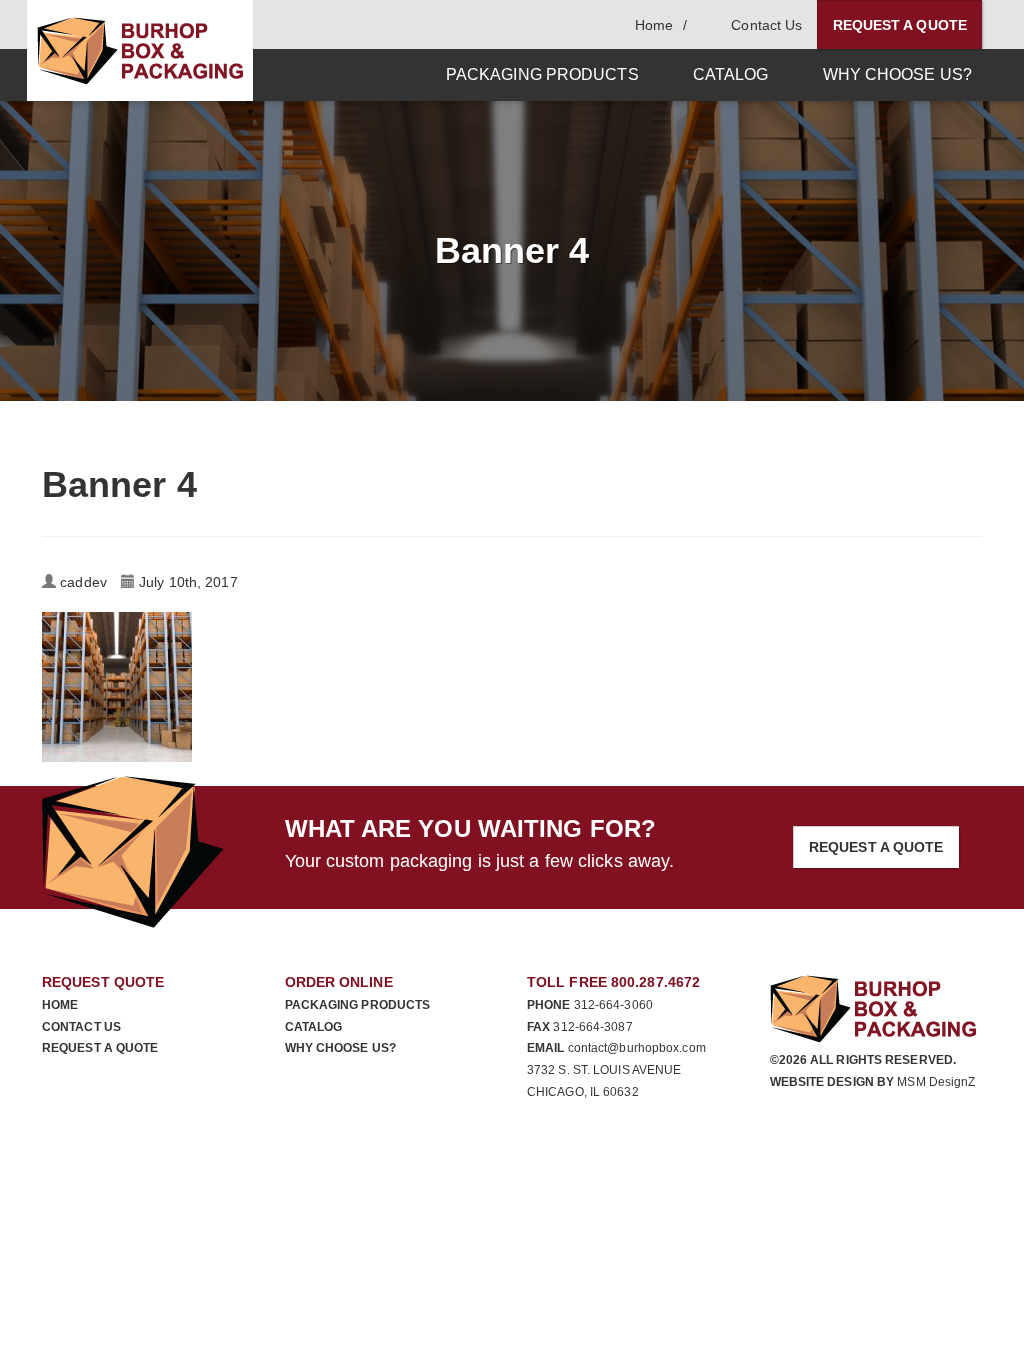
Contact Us (81, 1027)
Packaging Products (358, 1005)
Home (60, 1005)
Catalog (314, 1027)
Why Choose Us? (340, 1048)
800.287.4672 (655, 982)
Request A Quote (900, 25)
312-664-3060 (613, 1005)
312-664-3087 (592, 1027)
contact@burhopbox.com (637, 1048)
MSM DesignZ (936, 1082)
